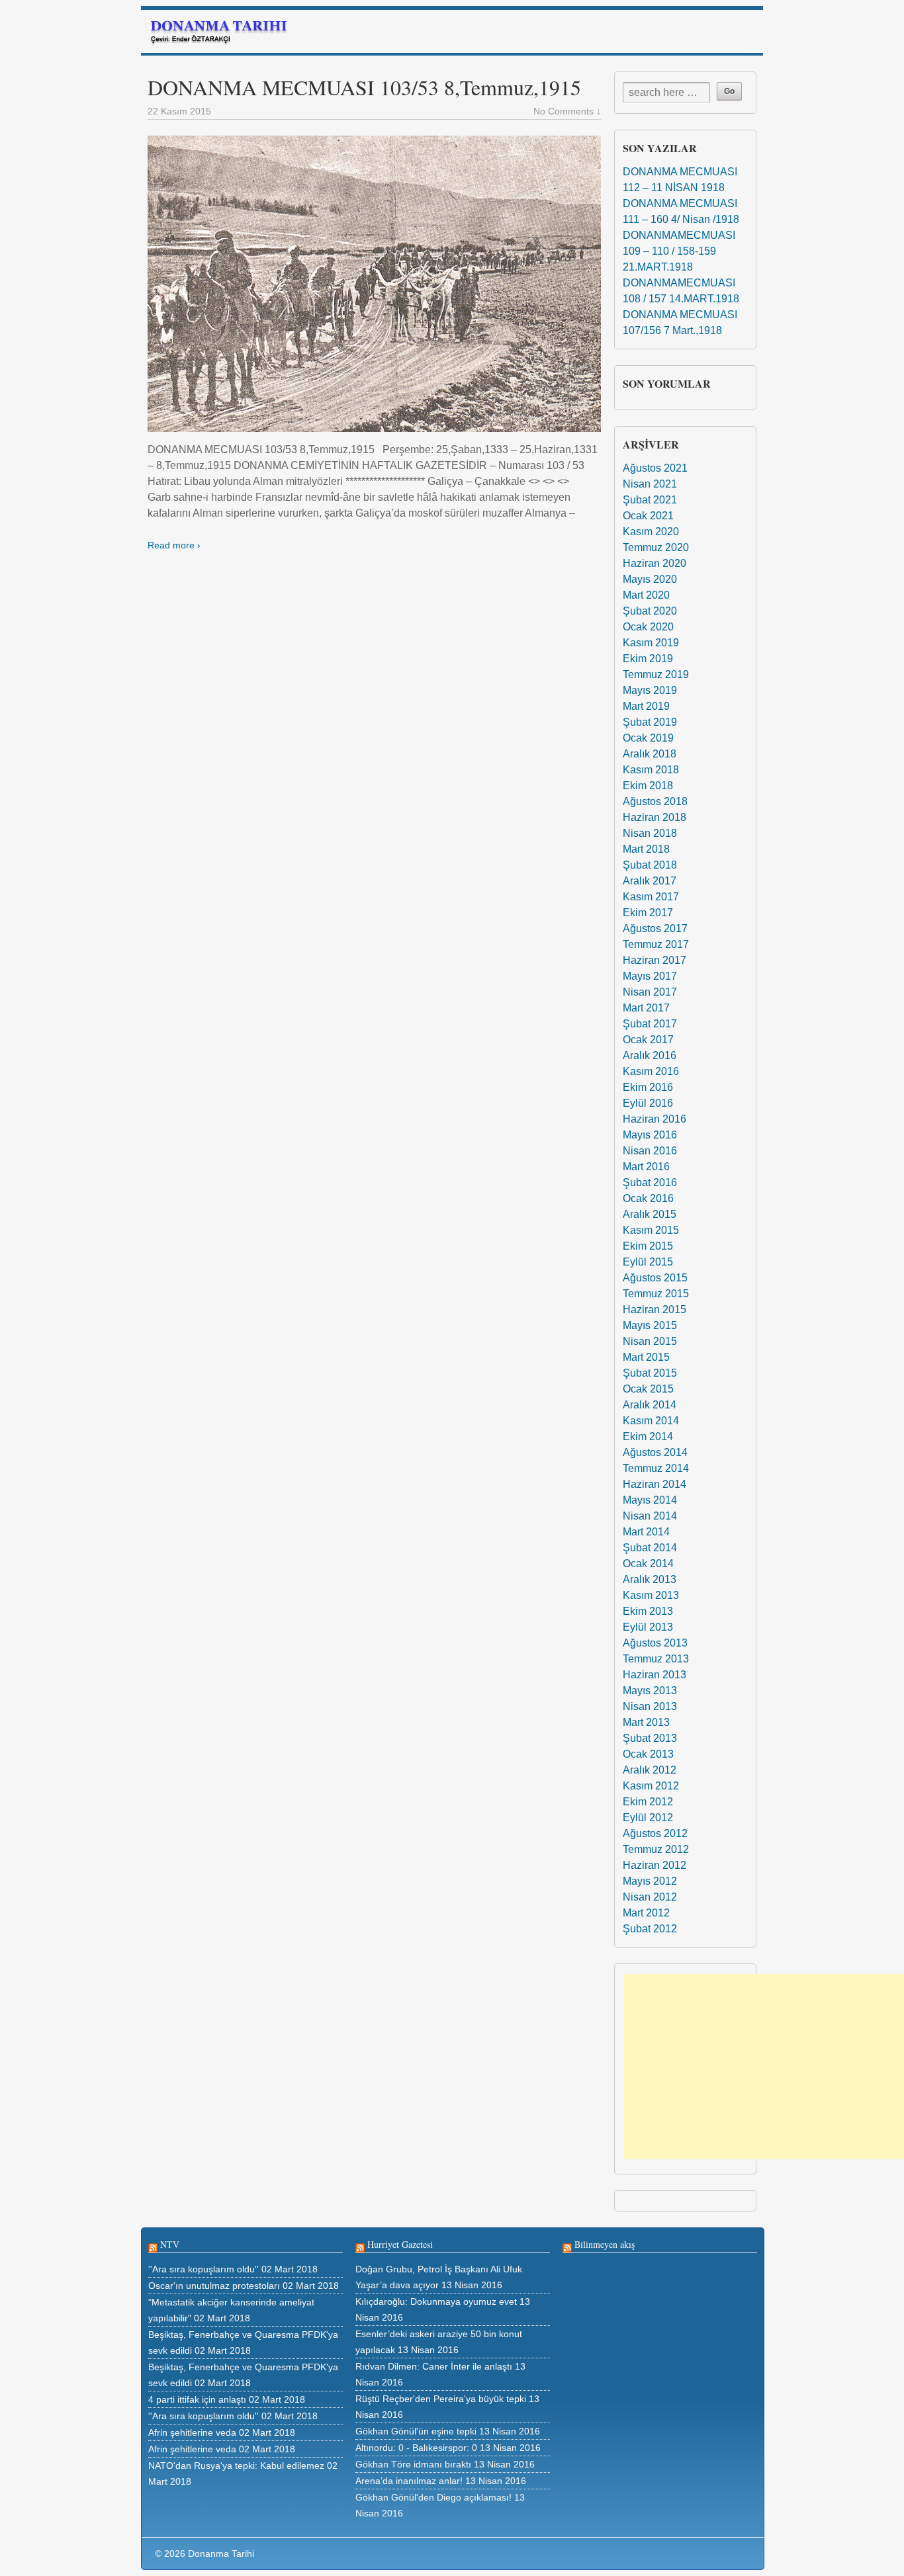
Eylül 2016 (648, 1103)
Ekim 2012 (648, 1802)
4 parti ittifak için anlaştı (197, 2399)
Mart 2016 (646, 1167)
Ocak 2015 (648, 1389)
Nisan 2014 (650, 1516)
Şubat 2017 (650, 1024)
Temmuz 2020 (656, 547)
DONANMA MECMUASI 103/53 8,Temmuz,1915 (364, 87)
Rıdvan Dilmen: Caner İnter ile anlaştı (434, 2366)
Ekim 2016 (648, 1087)
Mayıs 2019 (650, 690)
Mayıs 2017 (650, 976)
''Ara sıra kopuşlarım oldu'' (203, 2269)
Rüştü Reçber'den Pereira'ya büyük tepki (441, 2399)
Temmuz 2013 (656, 1659)
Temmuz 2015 (656, 1294)
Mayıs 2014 (650, 1500)
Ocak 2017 (648, 1040)
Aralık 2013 (650, 1579)
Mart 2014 (646, 1532)
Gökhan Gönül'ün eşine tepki (416, 2431)
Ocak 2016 (648, 1198)
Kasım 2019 (651, 643)
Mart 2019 (646, 706)
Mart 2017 (646, 1008)
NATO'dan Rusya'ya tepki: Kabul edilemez (236, 2466)
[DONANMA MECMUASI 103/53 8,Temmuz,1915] (374, 284)
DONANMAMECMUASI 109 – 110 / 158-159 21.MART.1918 (679, 251)
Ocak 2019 (648, 738)
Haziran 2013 (655, 1675)
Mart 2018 (646, 849)
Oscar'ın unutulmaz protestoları (214, 2286)
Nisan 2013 (650, 1706)
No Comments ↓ (567, 111)
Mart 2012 (646, 1913)
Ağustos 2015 (655, 1278)
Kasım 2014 (651, 1421)
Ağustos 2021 (655, 468)
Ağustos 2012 (655, 1833)
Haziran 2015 (655, 1309)
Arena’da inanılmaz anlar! (409, 2481)
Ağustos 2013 (655, 1643)
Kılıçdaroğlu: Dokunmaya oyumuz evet (436, 2301)
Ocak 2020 (648, 627)
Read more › (174, 545)
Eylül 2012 (648, 1818)
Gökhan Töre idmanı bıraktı (413, 2464)
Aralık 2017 (650, 881)
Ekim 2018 (648, 786)
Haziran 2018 (655, 817)
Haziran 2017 (655, 960)
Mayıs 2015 (650, 1325)
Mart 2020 (646, 595)
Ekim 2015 (648, 1246)
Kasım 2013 (651, 1595)
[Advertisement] (763, 2067)
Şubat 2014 (650, 1548)
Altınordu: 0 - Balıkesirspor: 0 (416, 2448)
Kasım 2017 (651, 897)
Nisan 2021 (650, 484)
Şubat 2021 (650, 500)
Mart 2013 (646, 1722)
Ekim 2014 (648, 1437)
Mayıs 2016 (650, 1135)
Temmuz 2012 (656, 1849)
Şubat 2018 (650, 865)
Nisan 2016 (650, 1151)
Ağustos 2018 (655, 801)
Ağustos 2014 (655, 1452)
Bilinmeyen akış (605, 2244)
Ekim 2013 (648, 1611)
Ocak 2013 (648, 1754)
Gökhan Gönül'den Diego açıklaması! (433, 2497)
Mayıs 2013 (650, 1691)
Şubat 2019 (650, 722)
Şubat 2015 (650, 1373)
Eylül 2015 (648, 1262)
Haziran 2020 (655, 563)
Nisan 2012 (650, 1897)
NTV (170, 2244)
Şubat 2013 (650, 1738)
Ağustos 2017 (655, 928)
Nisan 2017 (650, 992)
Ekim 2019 (648, 659)
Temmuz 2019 (656, 674)
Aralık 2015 (650, 1214)
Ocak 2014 (648, 1564)
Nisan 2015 (650, 1341)
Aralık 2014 (650, 1405)
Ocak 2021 (648, 516)
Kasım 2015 (651, 1230)
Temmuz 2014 (656, 1468)
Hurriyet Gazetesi (400, 2244)
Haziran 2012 (655, 1865)
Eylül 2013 (648, 1627)
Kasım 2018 (651, 770)
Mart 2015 (646, 1357)
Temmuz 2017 (656, 944)
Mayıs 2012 (650, 1881)
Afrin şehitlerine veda (192, 2432)
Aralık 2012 (650, 1770)
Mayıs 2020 (650, 579)
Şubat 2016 (650, 1182)
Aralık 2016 (650, 1055)
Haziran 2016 (655, 1119)
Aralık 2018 (650, 754)
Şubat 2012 (650, 1929)
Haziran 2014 (655, 1484)
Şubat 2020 (650, 611)
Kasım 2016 (651, 1071)
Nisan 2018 (650, 833)
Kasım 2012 (651, 1786)
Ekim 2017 (648, 913)
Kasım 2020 (651, 532)
